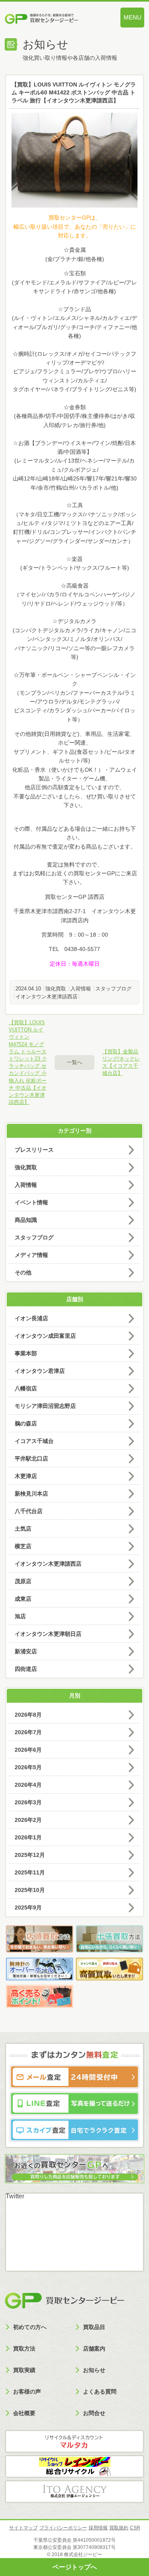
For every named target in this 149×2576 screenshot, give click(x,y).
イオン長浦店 (31, 1318)
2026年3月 (28, 1802)
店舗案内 (94, 2349)
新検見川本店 (31, 1494)
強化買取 (56, 989)
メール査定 (74, 2077)
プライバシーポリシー (63, 2528)
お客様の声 (27, 2392)
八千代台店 (29, 1511)
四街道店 (26, 1669)
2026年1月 (28, 1837)
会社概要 (24, 2413)
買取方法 (24, 2349)
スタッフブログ (113, 989)
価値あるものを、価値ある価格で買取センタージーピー (54, 20)
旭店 (20, 1616)
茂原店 (23, 1581)
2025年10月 (30, 1890)
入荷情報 (81, 989)
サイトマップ (23, 2528)
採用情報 (98, 2528)
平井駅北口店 (31, 1459)
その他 (23, 1272)
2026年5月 (28, 1767)
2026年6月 (28, 1750)
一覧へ (74, 1062)
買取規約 (119, 2528)
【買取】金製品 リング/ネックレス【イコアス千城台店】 (121, 1063)
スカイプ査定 (74, 2130)
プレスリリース (34, 1150)
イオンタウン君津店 (40, 1371)
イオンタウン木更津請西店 (46, 997)
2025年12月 (30, 1855)
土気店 (23, 1529)
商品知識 (26, 1220)
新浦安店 (26, 1651)
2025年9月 (28, 1907)
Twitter (15, 2196)
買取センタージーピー (64, 2301)
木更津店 (26, 1476)
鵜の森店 (26, 1423)
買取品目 (94, 2327)
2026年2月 (28, 1820)
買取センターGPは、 (75, 218)
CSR (135, 2528)
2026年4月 (28, 1785)
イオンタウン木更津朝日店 (48, 1634)
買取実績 (24, 2370)
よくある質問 (100, 2392)
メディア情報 (31, 1255)
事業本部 (26, 1353)
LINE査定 (74, 2104)
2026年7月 (28, 1732)
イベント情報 (31, 1202)
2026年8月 (28, 1715)
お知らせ (94, 2370)
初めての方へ (30, 2327)
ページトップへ (75, 2567)
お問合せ (94, 2413)
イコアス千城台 (34, 1441)
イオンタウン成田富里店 (45, 1336)
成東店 (23, 1599)
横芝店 (23, 1546)
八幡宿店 (26, 1388)
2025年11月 (30, 1872)
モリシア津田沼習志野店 (45, 1406)
